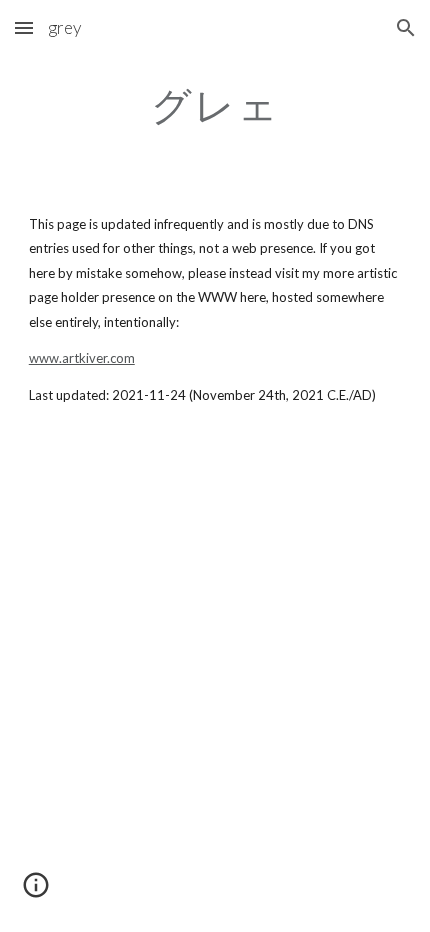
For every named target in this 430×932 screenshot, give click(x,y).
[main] (215, 105)
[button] (24, 27)
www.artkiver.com (82, 358)
